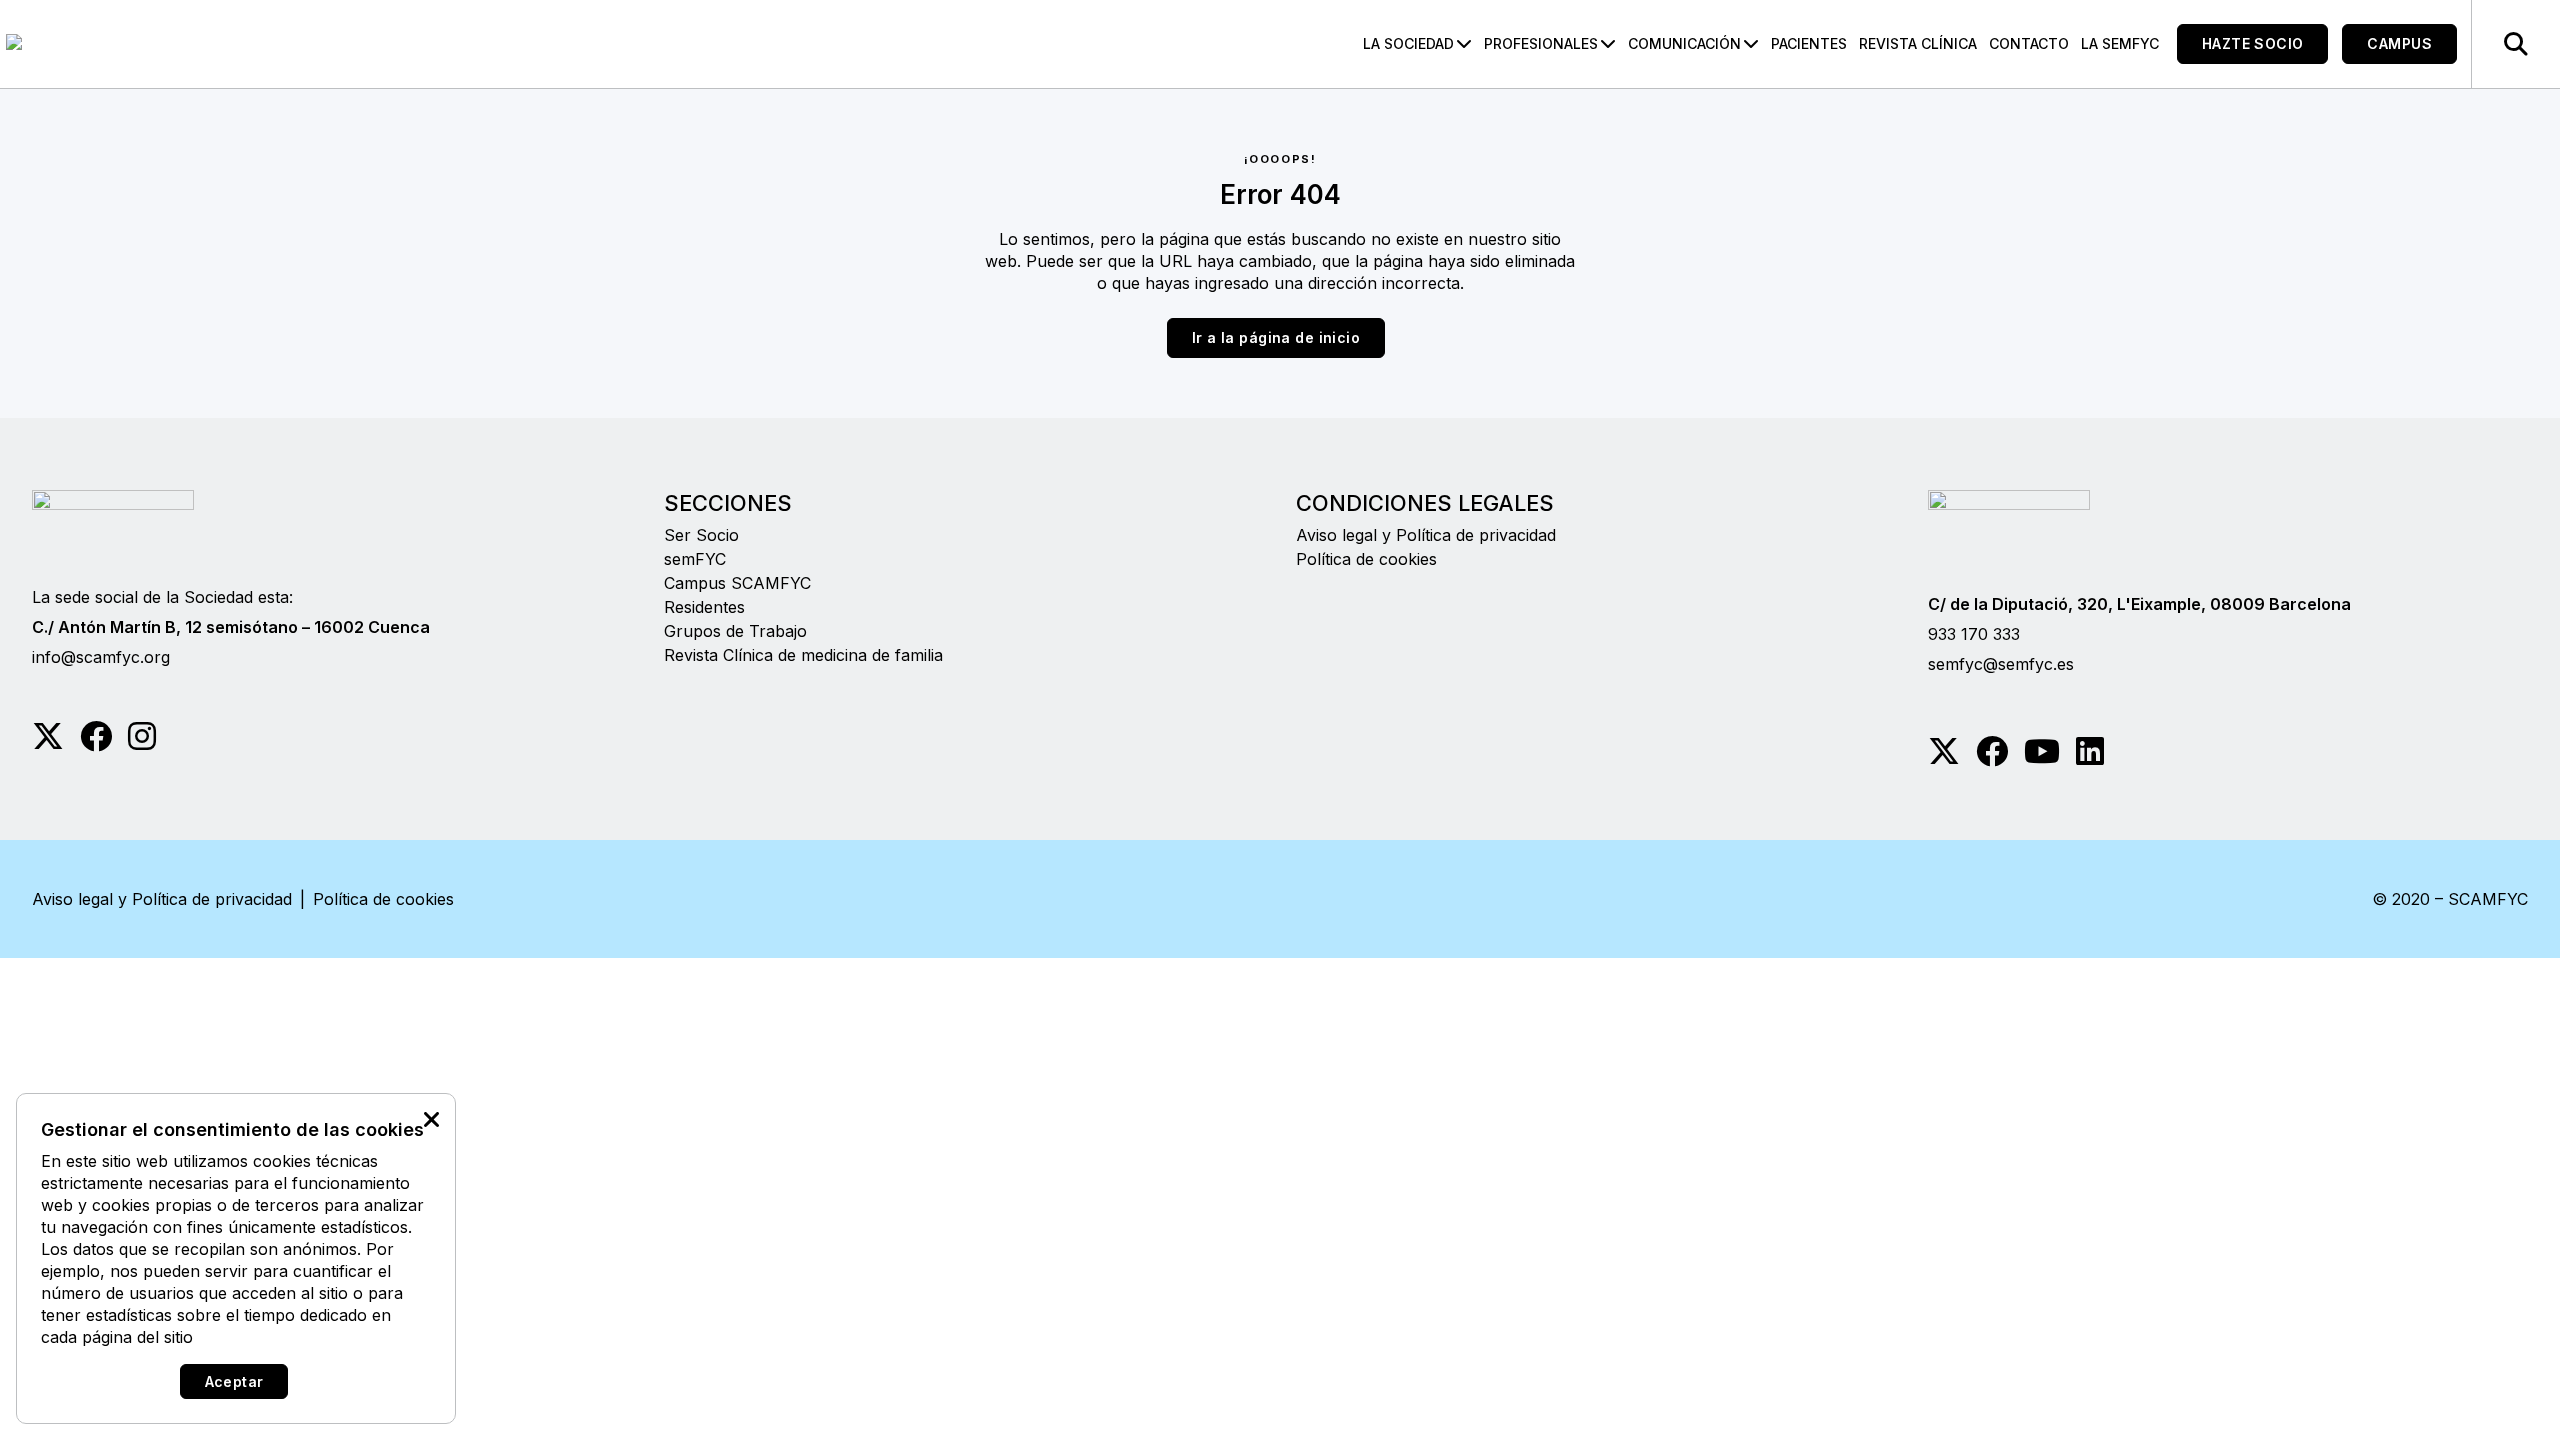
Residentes (704, 607)
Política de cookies (1366, 559)
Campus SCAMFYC (737, 583)
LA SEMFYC (2120, 43)
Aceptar (234, 1381)
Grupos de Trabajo (735, 631)
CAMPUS (2399, 43)
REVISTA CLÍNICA (1918, 43)
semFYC (695, 559)
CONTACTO (2029, 43)
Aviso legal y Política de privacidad (1426, 535)
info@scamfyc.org (101, 657)
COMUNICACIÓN (1684, 43)
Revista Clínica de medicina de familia (803, 655)
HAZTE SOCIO (2253, 43)
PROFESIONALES (1541, 43)
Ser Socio (701, 535)
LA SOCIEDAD (1408, 43)
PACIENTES (1809, 43)
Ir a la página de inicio (1276, 337)
